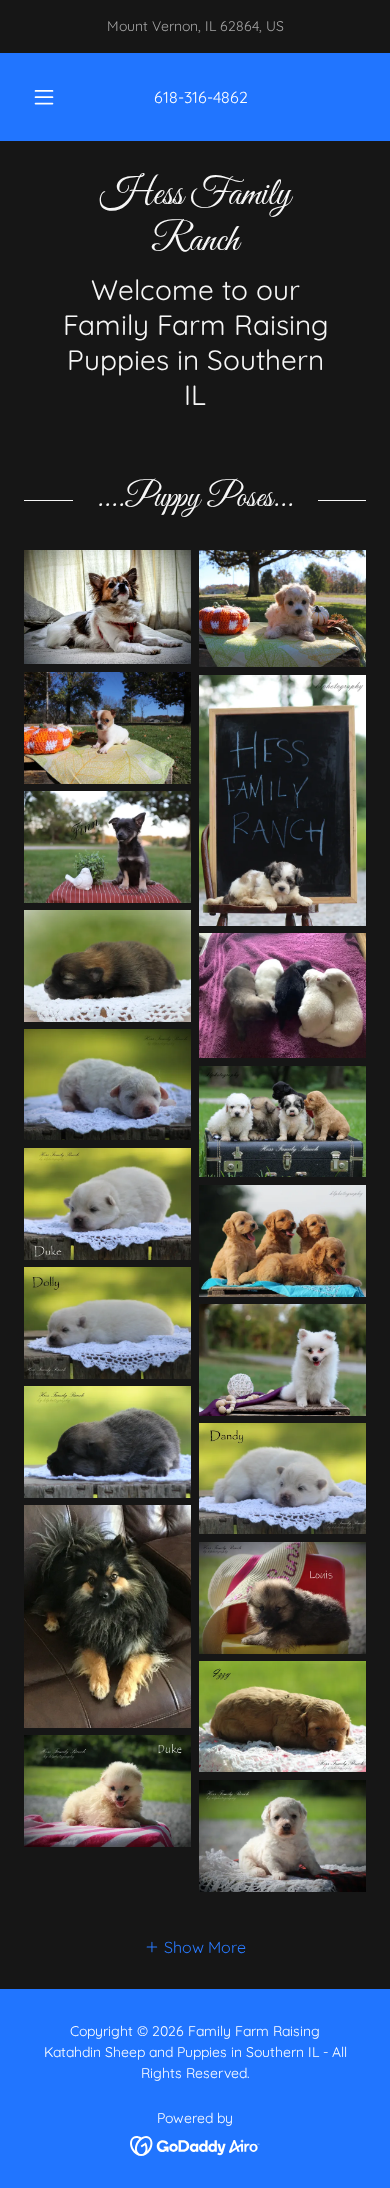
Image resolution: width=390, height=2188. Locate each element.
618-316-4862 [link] (201, 97)
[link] (195, 218)
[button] (44, 97)
